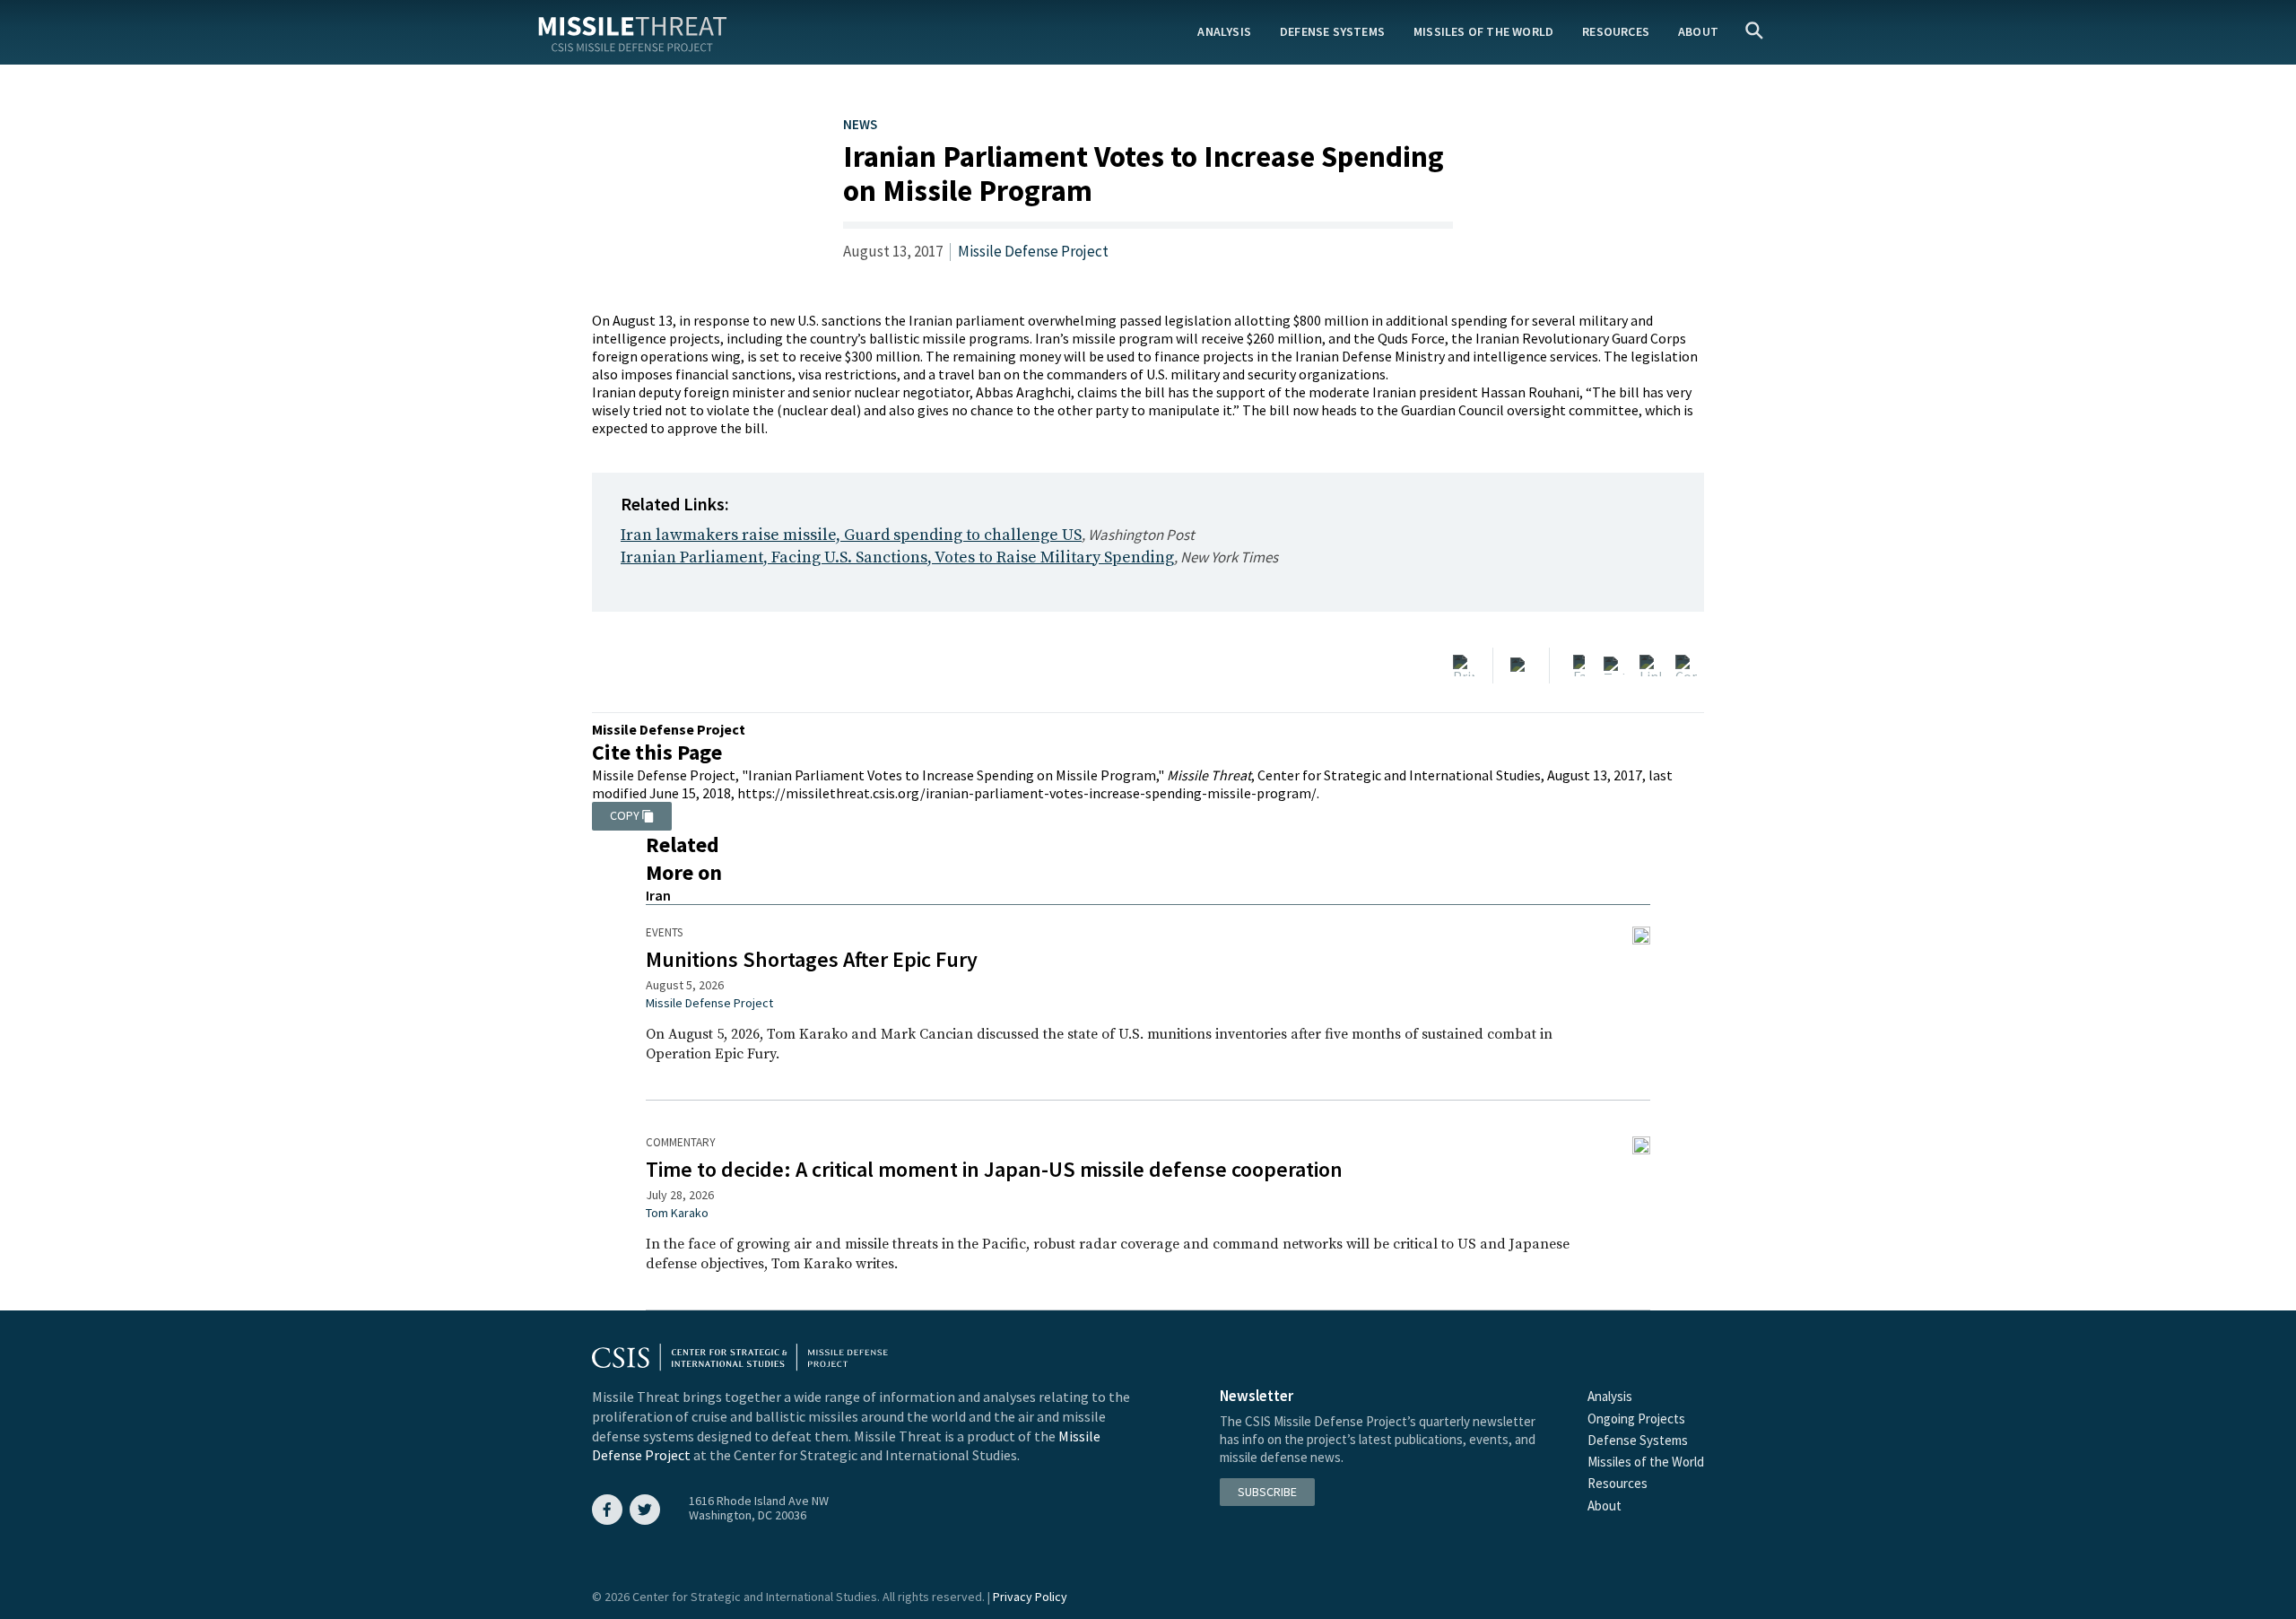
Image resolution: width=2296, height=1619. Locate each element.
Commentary (681, 1142)
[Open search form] (1754, 32)
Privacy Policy (1030, 1597)
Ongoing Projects (1636, 1419)
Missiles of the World (1483, 31)
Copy (625, 815)
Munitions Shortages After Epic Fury (812, 959)
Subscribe (1267, 1492)
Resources (1616, 31)
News (860, 124)
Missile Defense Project (1033, 251)
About (1698, 31)
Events (664, 932)
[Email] (1521, 666)
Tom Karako (677, 1213)
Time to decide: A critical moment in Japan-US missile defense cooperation (994, 1169)
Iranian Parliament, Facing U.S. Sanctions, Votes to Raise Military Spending (897, 557)
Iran (658, 895)
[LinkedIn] (1650, 666)
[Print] (1464, 666)
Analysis (1224, 31)
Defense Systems (1332, 31)
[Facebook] (1578, 666)
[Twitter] (1614, 666)
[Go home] (632, 31)
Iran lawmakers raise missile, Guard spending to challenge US (851, 535)
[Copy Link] (1686, 666)
